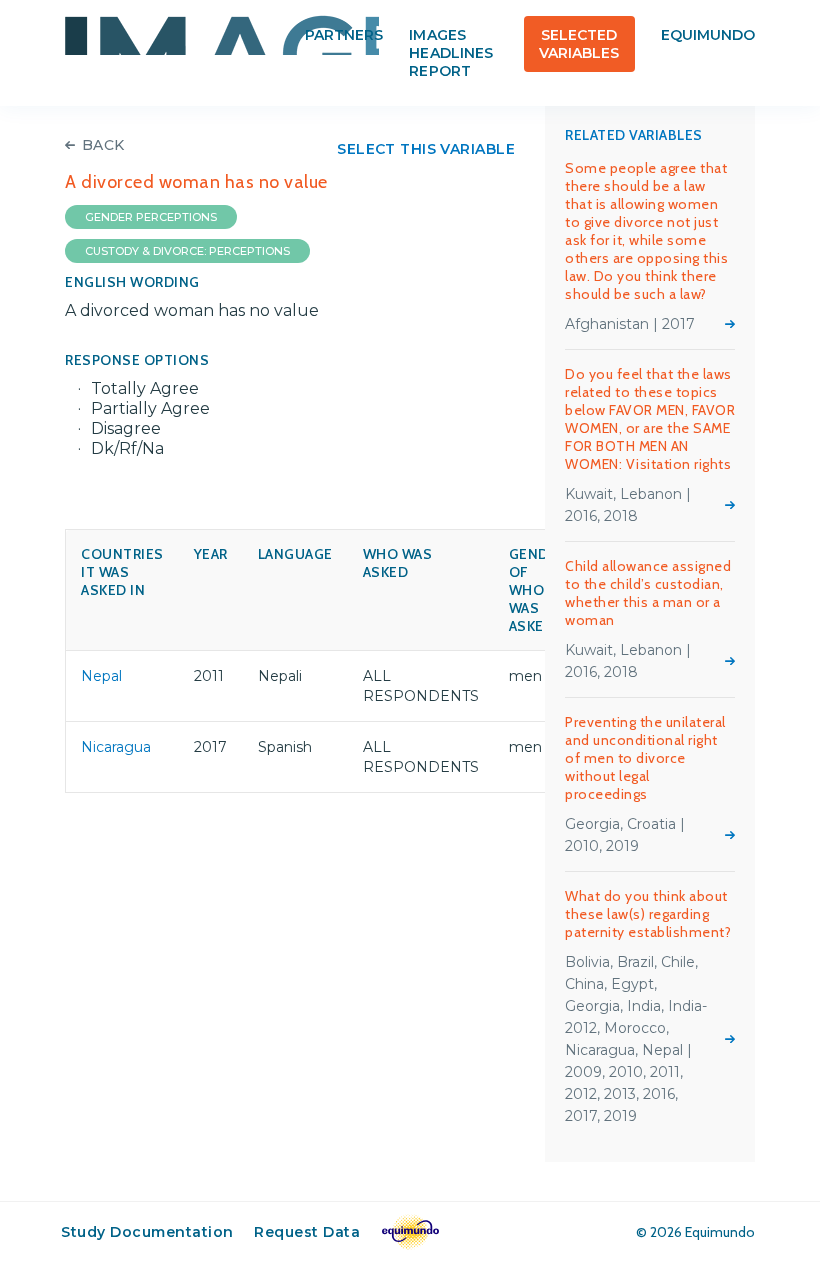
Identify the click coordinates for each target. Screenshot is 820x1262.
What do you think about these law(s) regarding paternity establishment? (648, 914)
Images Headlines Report (450, 53)
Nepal (101, 676)
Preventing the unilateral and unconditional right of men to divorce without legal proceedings (645, 758)
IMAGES (222, 35)
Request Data (307, 1232)
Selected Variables (579, 44)
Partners (344, 35)
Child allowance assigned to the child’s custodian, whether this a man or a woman (648, 593)
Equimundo (708, 35)
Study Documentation (147, 1232)
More (730, 324)
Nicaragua (116, 747)
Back (103, 145)
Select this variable (426, 149)
